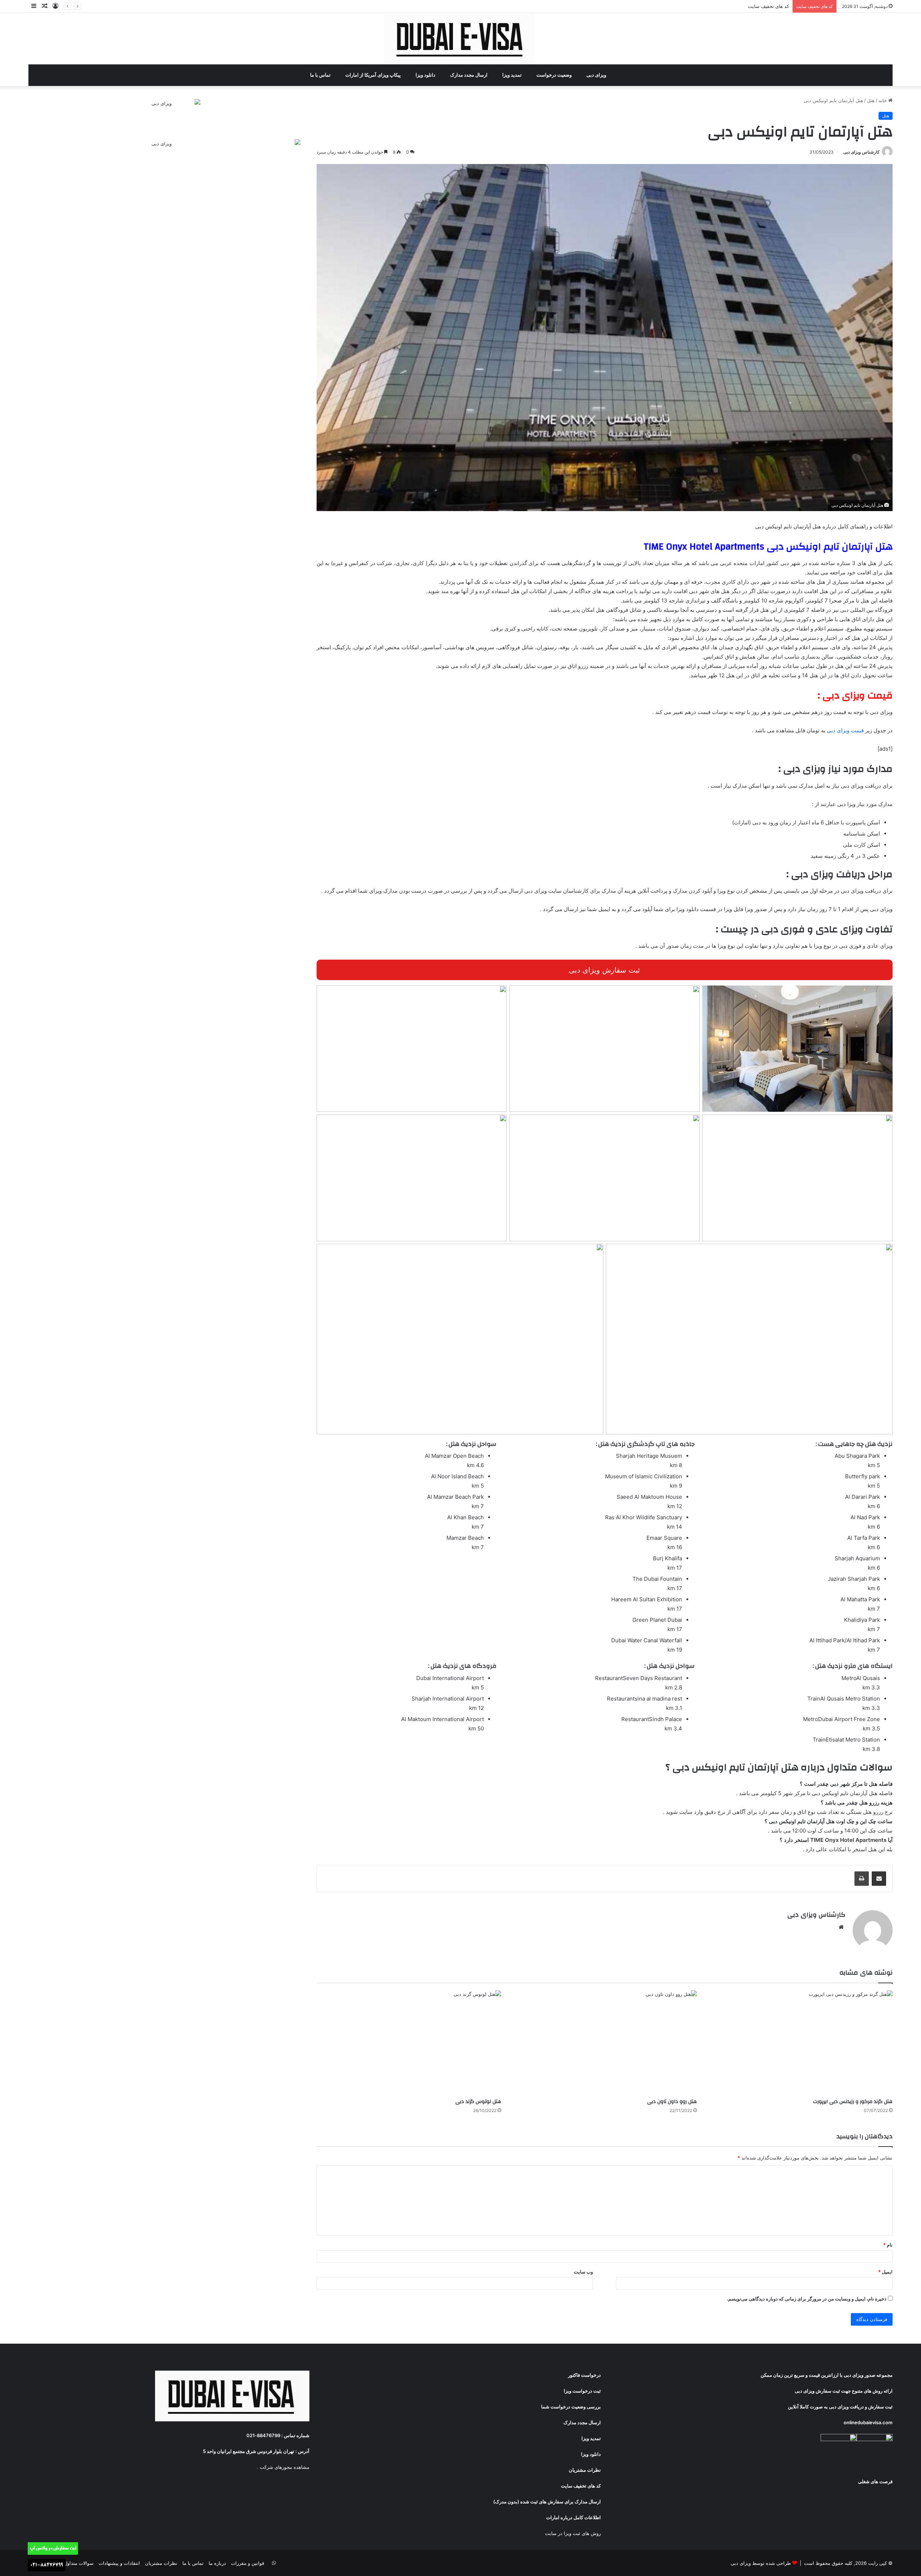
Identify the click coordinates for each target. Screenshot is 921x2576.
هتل (871, 100)
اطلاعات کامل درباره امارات (573, 2517)
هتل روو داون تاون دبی (672, 2102)
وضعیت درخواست (555, 75)
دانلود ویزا (426, 75)
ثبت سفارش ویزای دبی (604, 970)
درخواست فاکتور (584, 2375)
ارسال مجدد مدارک (469, 75)
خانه (883, 100)
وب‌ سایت (583, 2272)
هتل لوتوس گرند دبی (478, 2102)
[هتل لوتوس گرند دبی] (409, 2043)
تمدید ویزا (512, 75)
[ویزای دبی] (461, 39)
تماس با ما (321, 75)
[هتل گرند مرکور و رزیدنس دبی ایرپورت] (800, 2043)
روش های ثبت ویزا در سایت (573, 2533)
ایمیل (885, 2272)
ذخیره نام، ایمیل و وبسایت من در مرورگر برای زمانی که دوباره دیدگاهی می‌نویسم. (807, 2299)
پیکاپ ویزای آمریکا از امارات (374, 75)
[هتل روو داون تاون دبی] (604, 2043)
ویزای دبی (597, 75)
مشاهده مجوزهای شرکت (285, 2467)
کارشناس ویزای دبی (861, 152)
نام (888, 2245)
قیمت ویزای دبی (845, 730)
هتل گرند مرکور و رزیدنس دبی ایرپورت (853, 2102)
